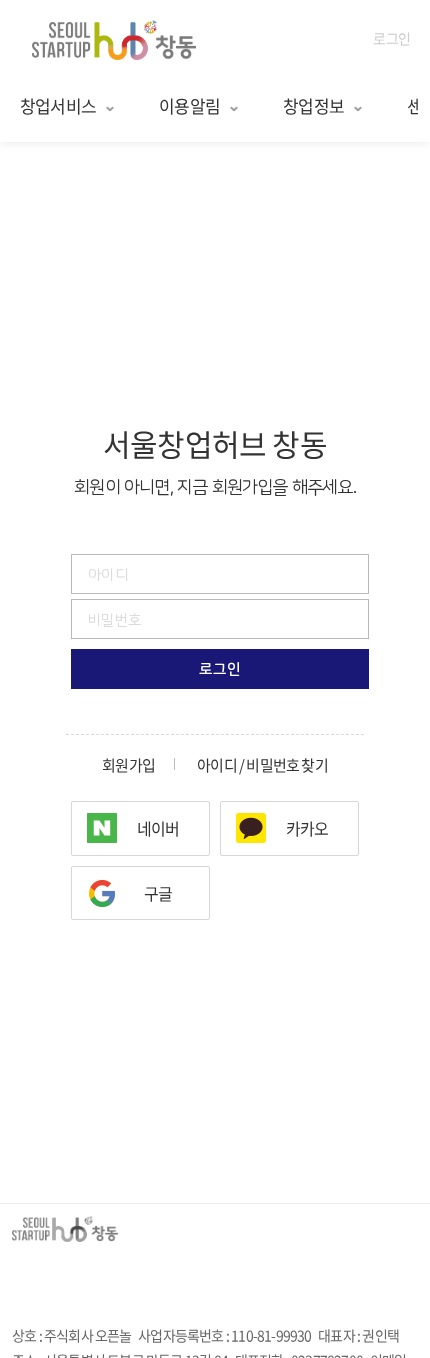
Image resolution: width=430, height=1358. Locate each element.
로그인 (391, 38)
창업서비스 (58, 105)
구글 (158, 893)
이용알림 (189, 105)
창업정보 (313, 105)
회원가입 (128, 765)
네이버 (158, 828)
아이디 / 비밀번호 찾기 (262, 765)
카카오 (307, 828)
